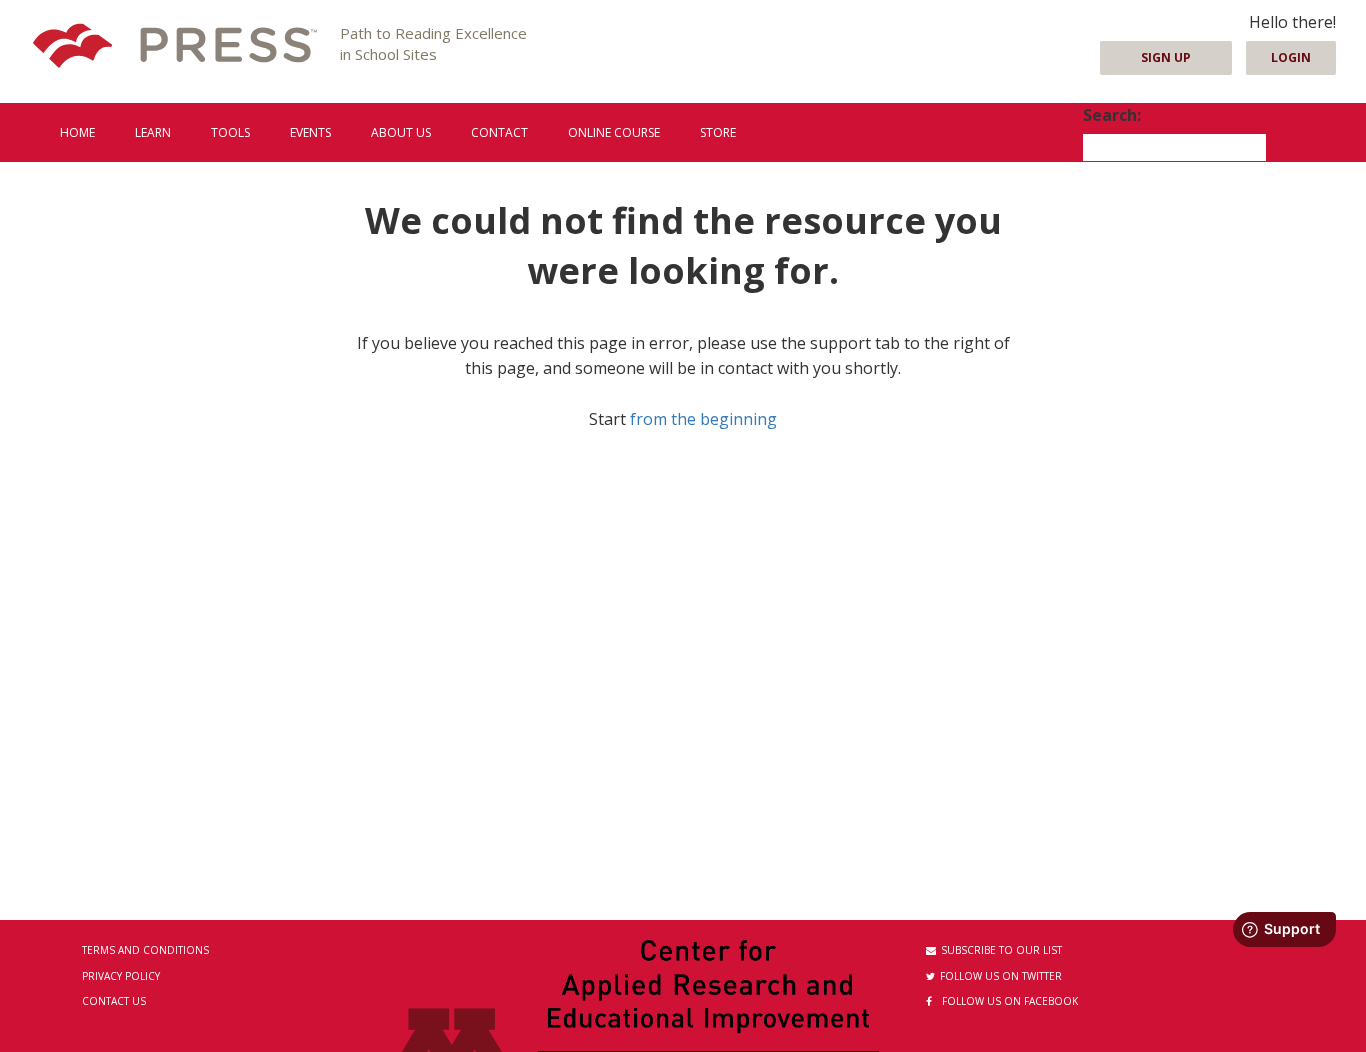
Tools (230, 132)
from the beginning (703, 419)
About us (401, 132)
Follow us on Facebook (1010, 1001)
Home (77, 132)
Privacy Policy (121, 976)
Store (718, 132)
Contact (499, 132)
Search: (1112, 115)
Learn (153, 132)
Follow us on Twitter (1001, 976)
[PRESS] (175, 47)
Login (1291, 57)
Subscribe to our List (1001, 950)
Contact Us (114, 1001)
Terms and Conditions (145, 950)
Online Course (614, 132)
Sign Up (1166, 57)
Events (310, 132)
